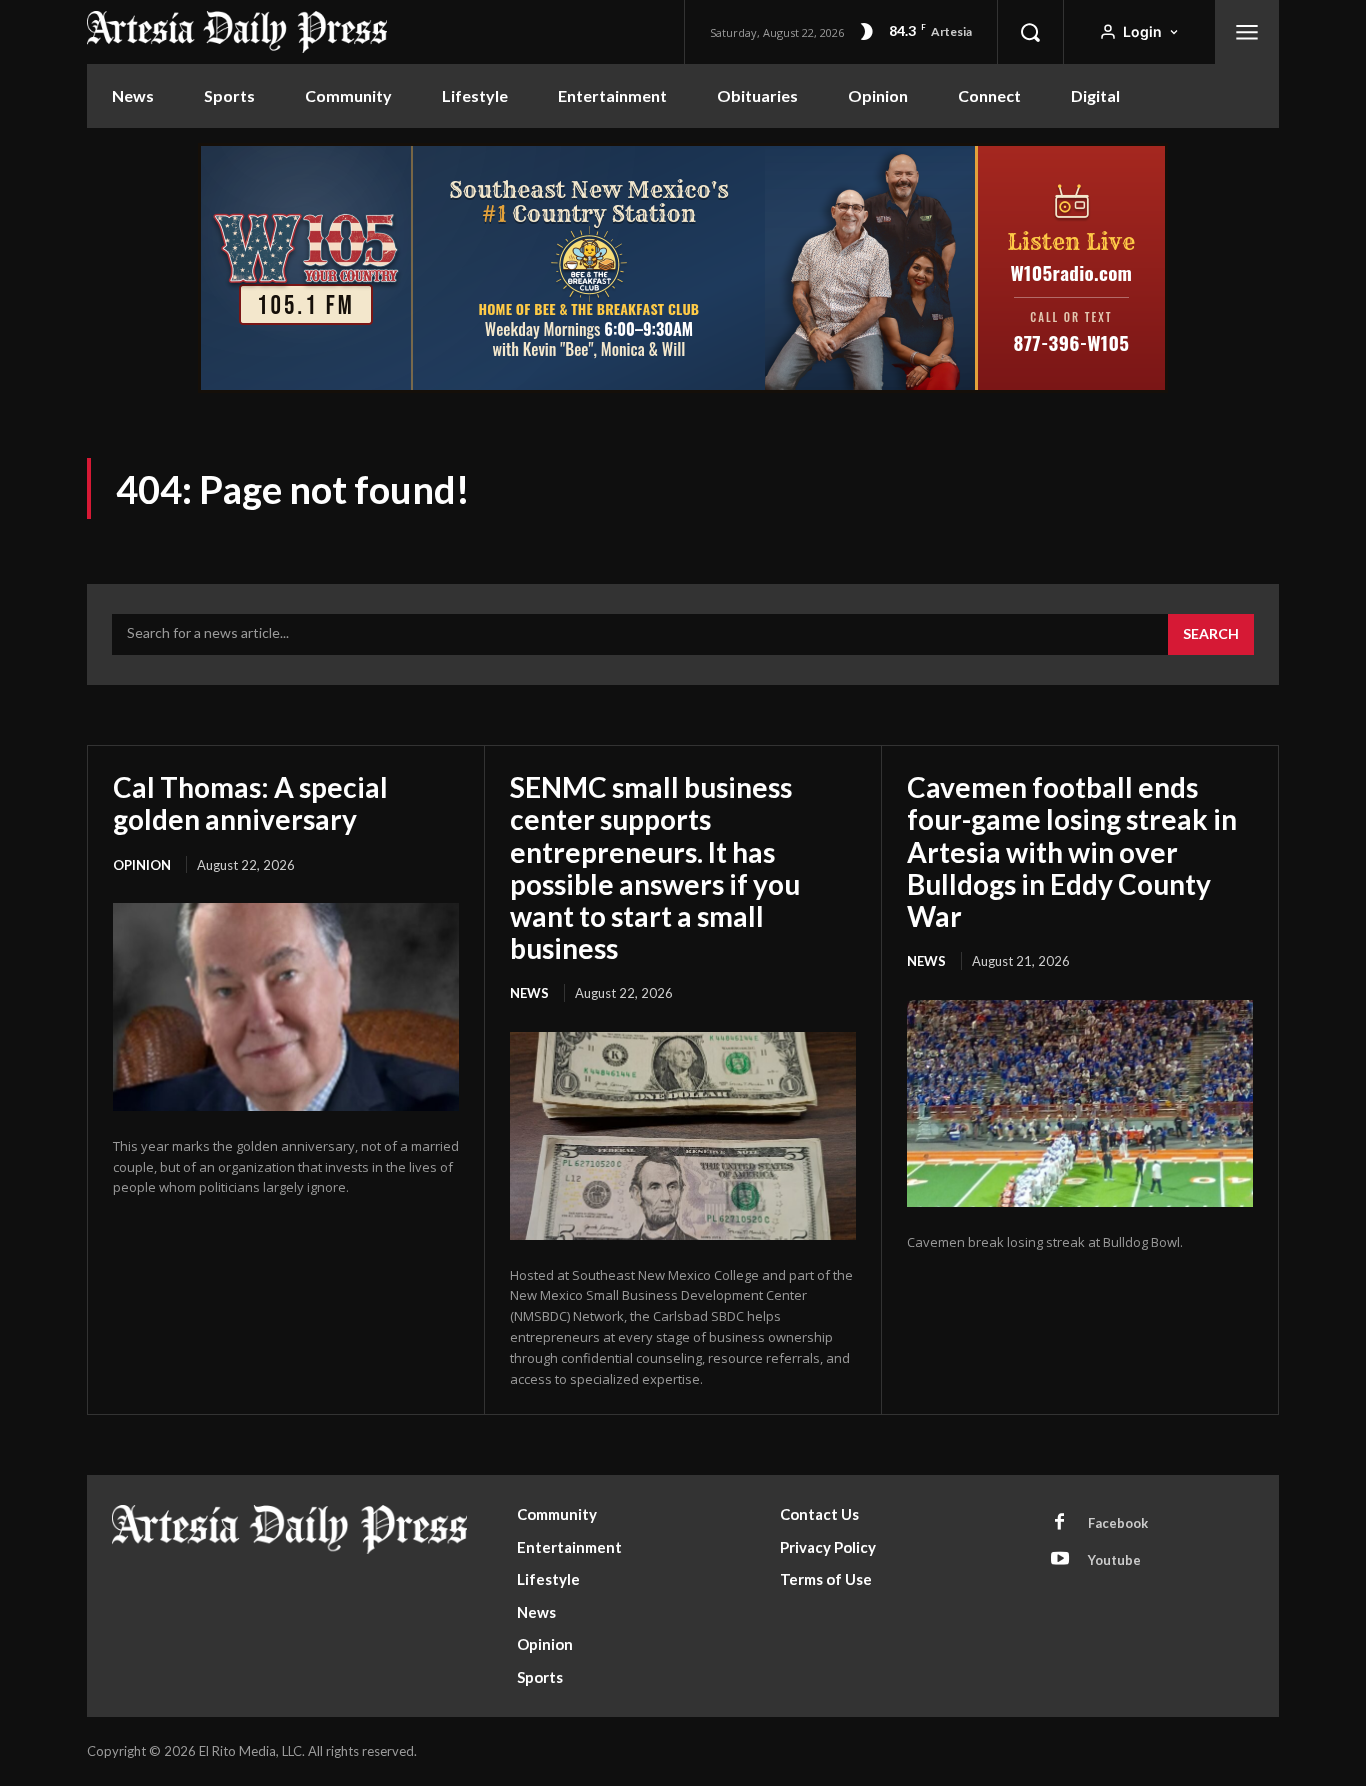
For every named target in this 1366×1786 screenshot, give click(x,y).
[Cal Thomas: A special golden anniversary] (286, 1007)
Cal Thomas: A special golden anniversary (250, 803)
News (529, 993)
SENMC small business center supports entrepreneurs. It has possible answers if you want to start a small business (655, 867)
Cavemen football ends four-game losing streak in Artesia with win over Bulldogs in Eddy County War (1072, 851)
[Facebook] (1060, 1523)
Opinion (142, 865)
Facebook (1118, 1523)
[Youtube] (1060, 1560)
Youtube (1114, 1560)
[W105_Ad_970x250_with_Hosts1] (683, 387)
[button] (1030, 32)
